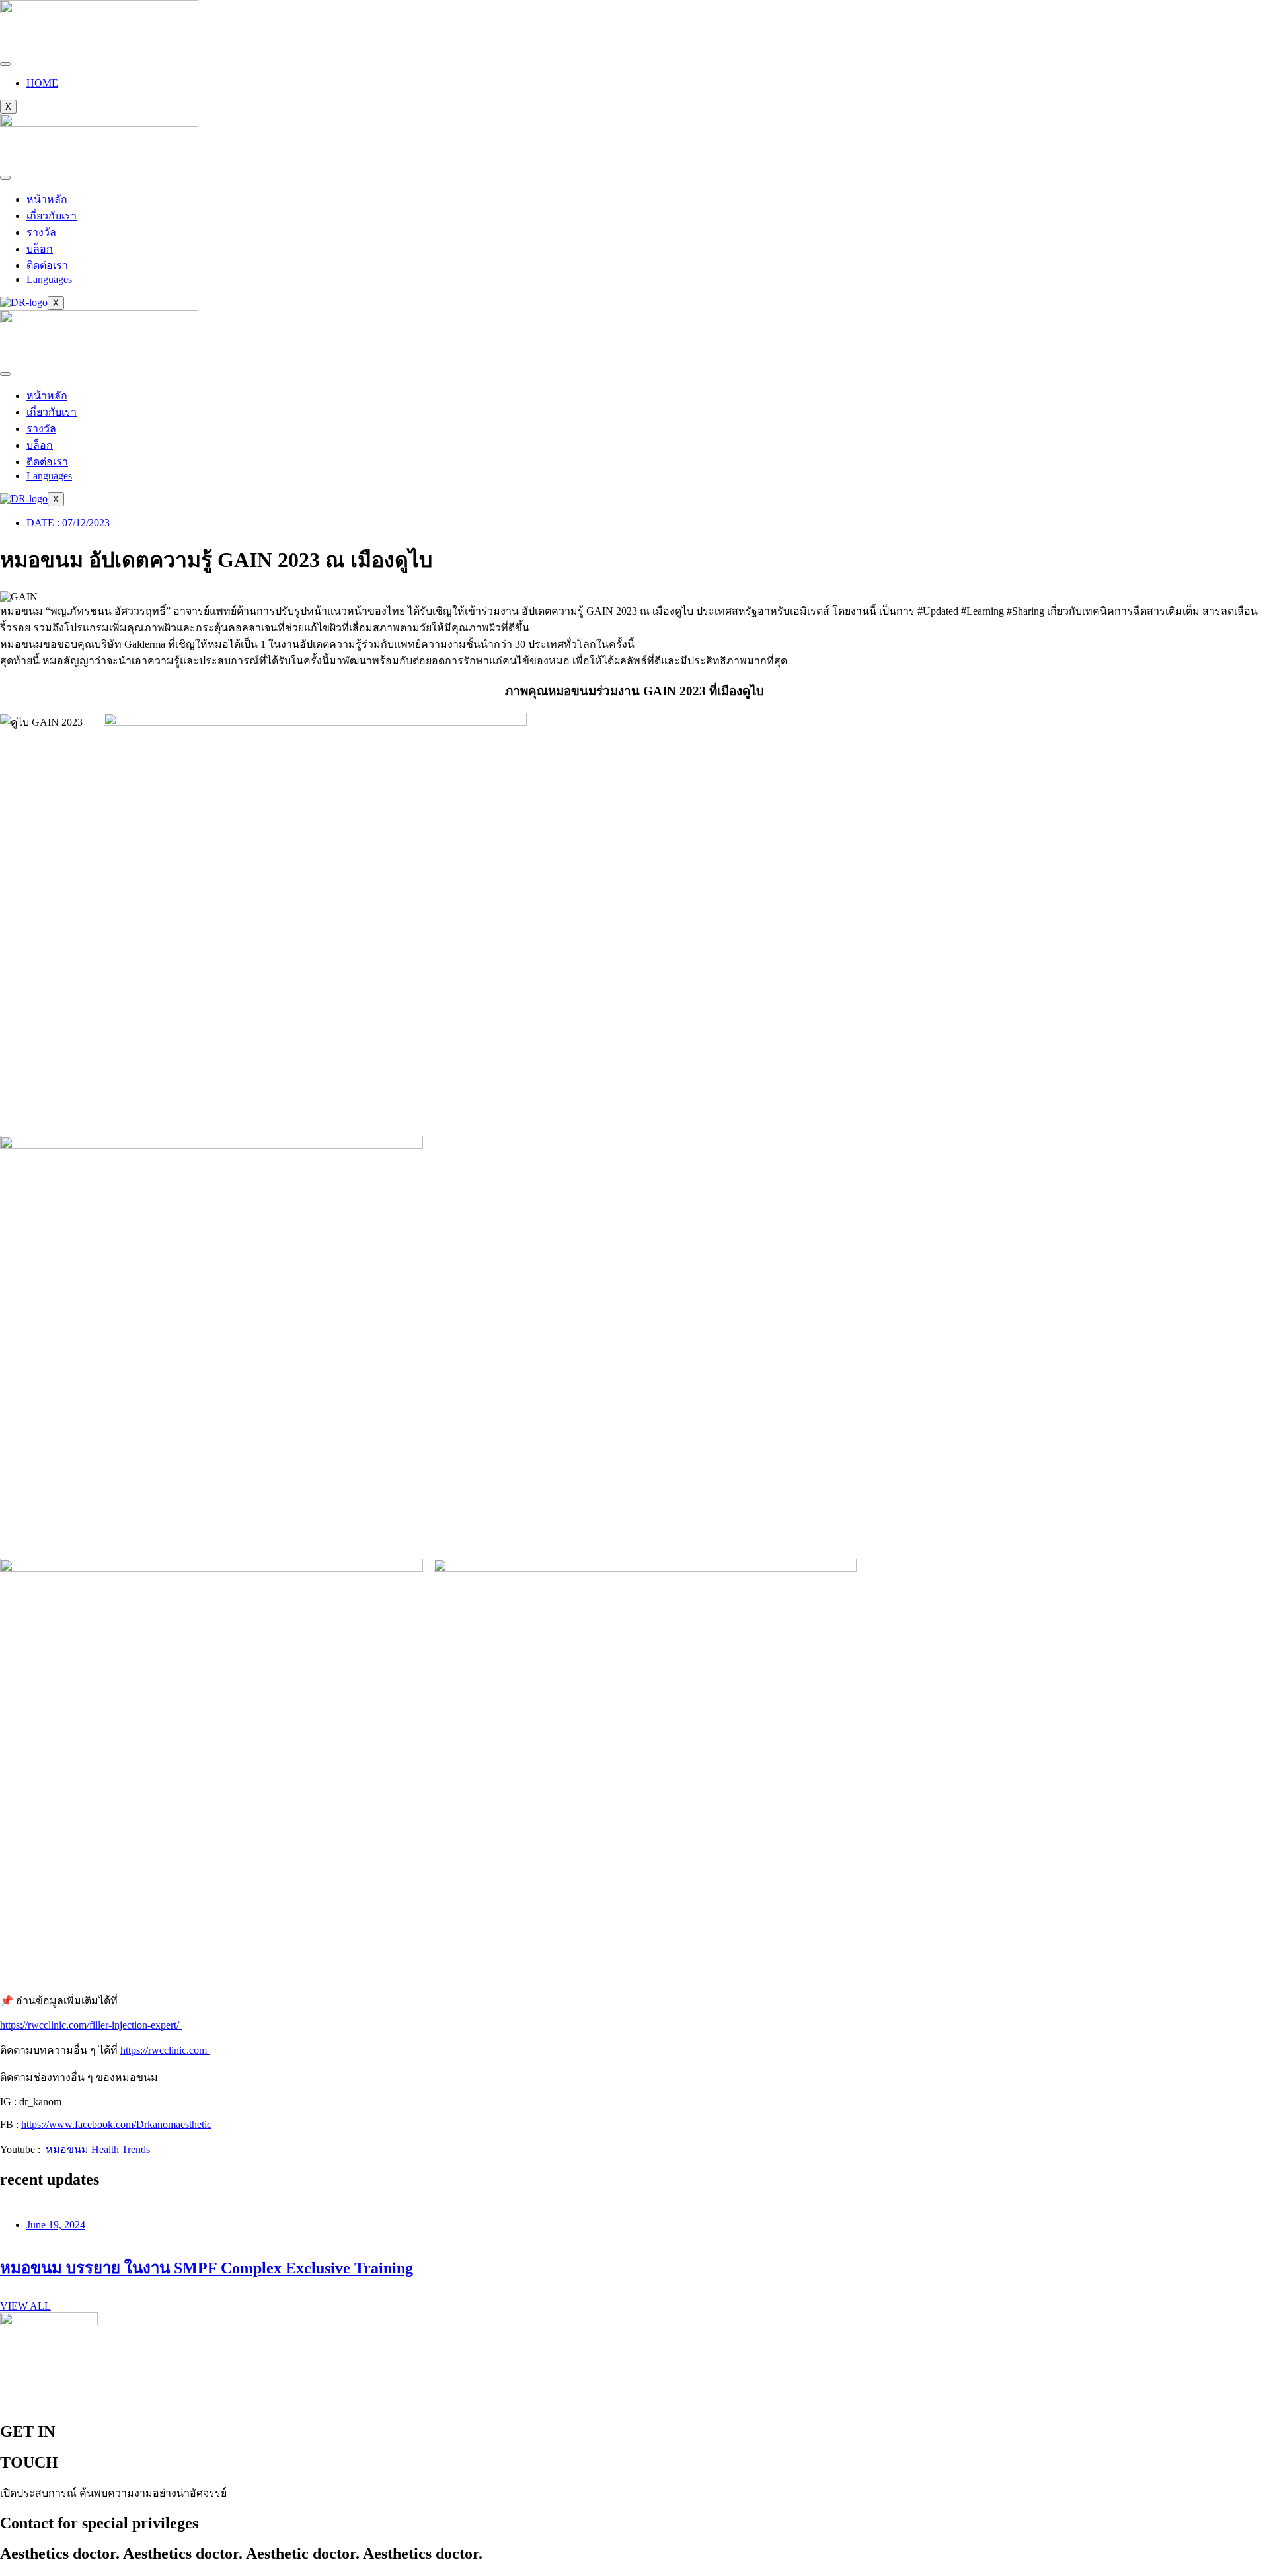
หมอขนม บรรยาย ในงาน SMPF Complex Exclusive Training (207, 2268)
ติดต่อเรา (47, 265)
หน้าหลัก (47, 199)
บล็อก (40, 249)
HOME (42, 83)
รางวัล (41, 232)
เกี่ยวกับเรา (52, 216)
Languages (49, 279)
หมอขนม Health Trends (99, 2149)
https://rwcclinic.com (165, 2050)
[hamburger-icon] (5, 64)
